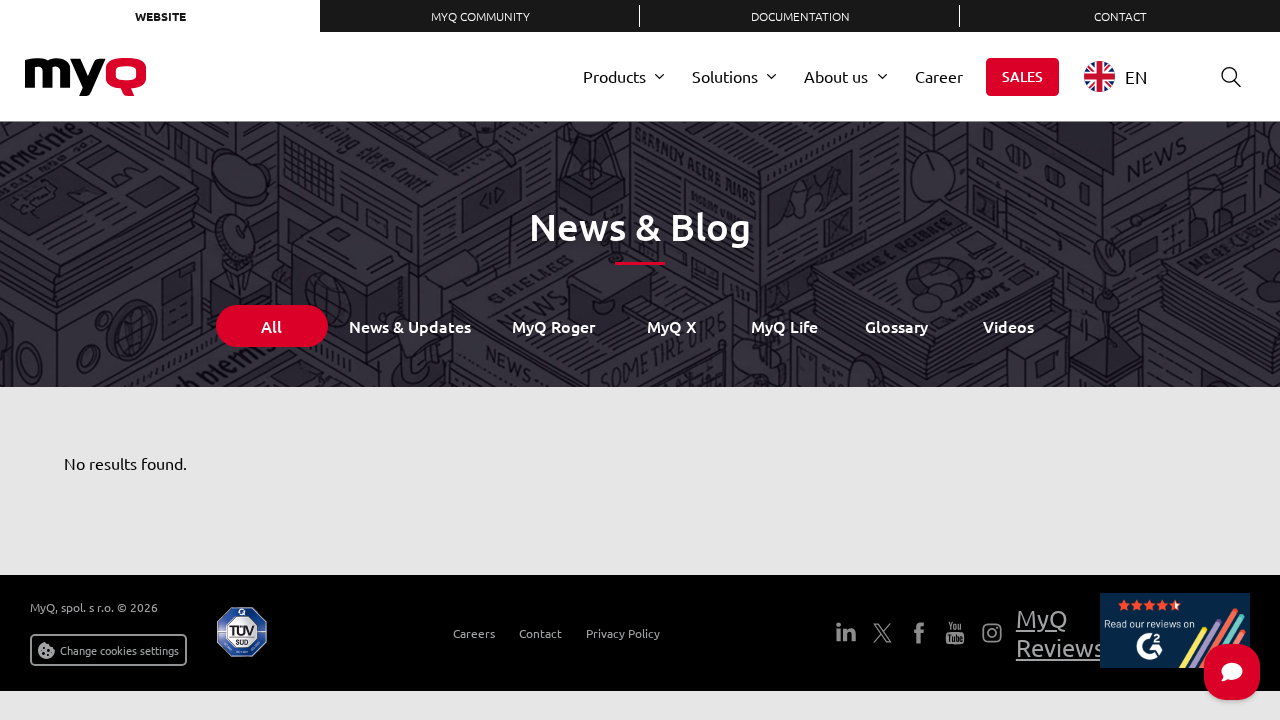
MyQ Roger (553, 326)
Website (160, 16)
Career (939, 76)
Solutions (725, 76)
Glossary (896, 326)
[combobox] (1130, 76)
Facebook (918, 633)
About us (836, 76)
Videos (1008, 326)
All (271, 326)
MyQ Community (480, 16)
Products (614, 76)
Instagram (991, 633)
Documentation (800, 16)
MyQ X (672, 326)
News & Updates (410, 326)
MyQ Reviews (1060, 633)
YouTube (955, 633)
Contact (1120, 16)
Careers (474, 633)
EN (1136, 76)
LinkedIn (846, 633)
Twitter (882, 633)
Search (1231, 77)
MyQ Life (784, 326)
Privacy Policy (623, 633)
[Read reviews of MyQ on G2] (1175, 633)
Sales (1022, 76)
